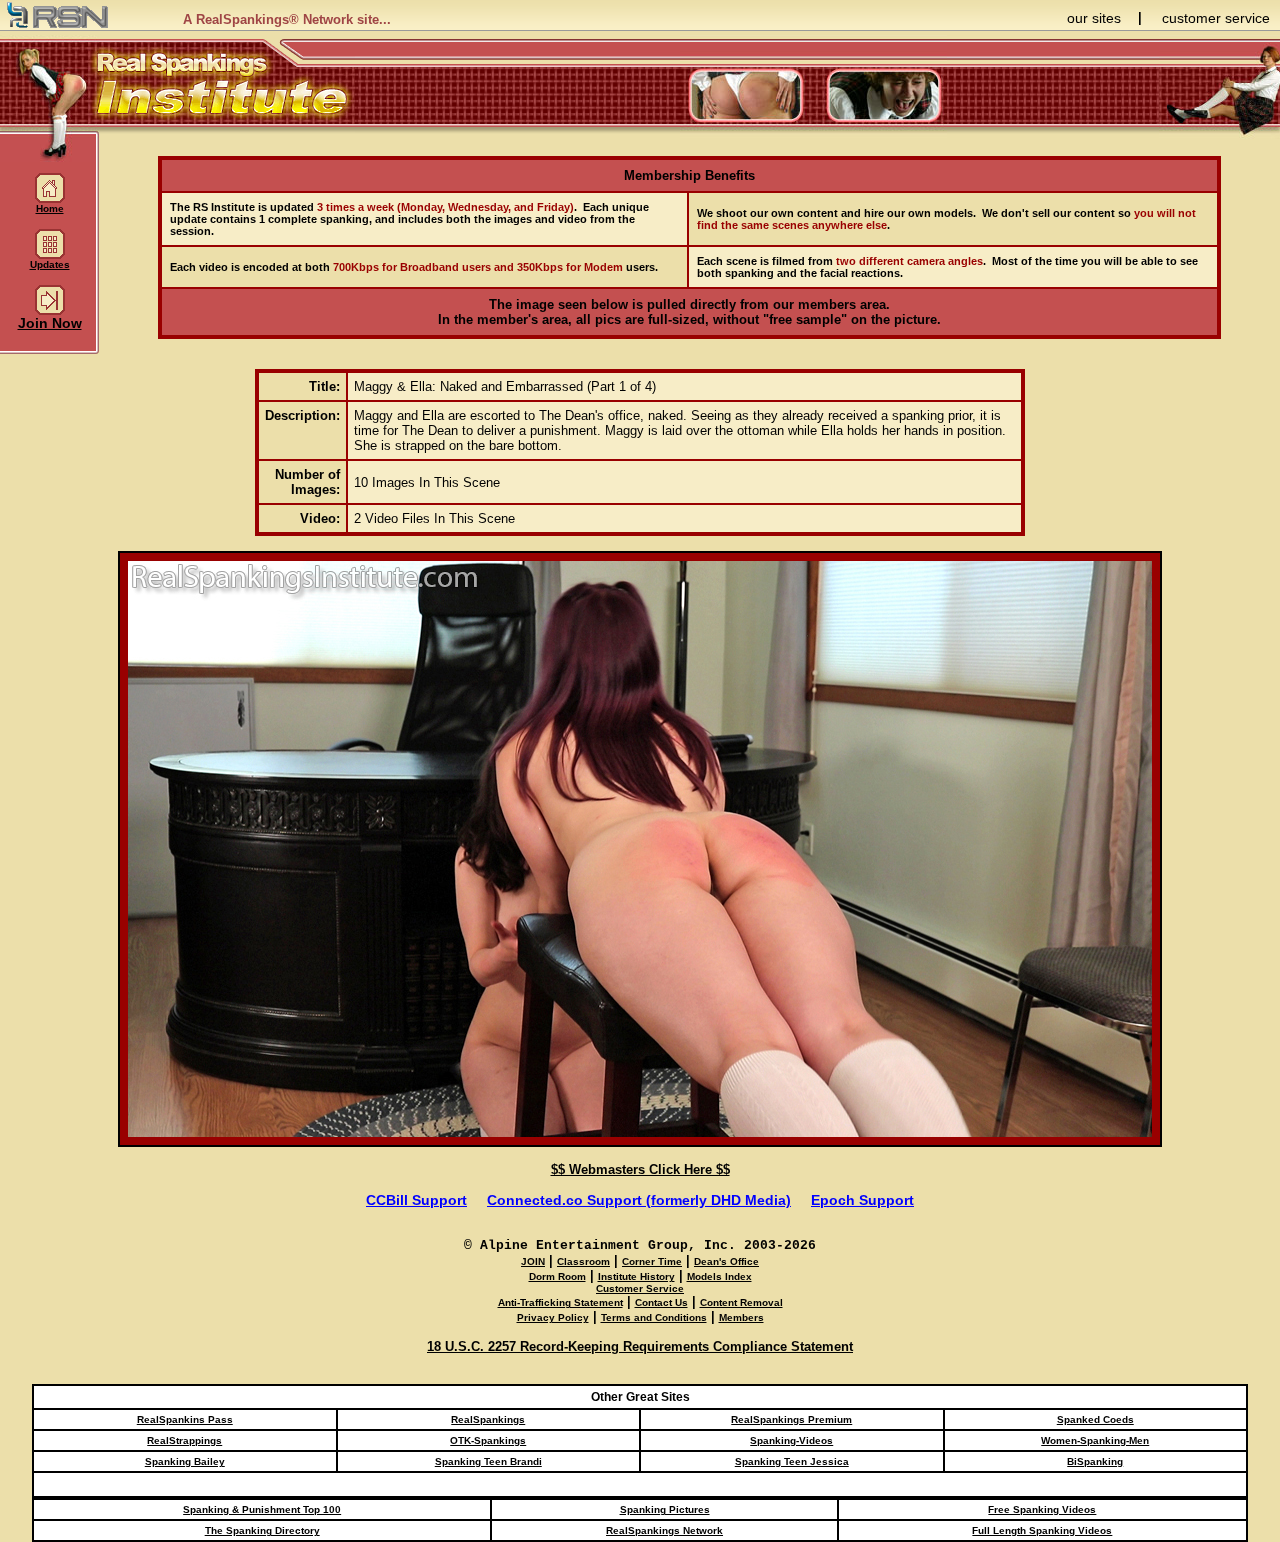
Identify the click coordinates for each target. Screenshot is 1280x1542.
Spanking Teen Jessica (792, 1461)
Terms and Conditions (654, 1317)
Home (50, 208)
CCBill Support (416, 1200)
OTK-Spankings (488, 1440)
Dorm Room (557, 1276)
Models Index (719, 1276)
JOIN (533, 1261)
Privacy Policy (553, 1317)
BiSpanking (1095, 1461)
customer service (1216, 18)
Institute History (636, 1276)
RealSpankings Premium (791, 1419)
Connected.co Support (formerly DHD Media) (639, 1200)
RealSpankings (488, 1419)
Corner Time (652, 1261)
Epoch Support (862, 1200)
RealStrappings (184, 1440)
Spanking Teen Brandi (488, 1461)
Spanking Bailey (185, 1461)
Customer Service (640, 1288)
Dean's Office (726, 1261)
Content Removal (741, 1302)
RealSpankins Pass (185, 1419)
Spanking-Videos (791, 1440)
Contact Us (661, 1302)
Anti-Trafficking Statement (560, 1302)
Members (741, 1317)
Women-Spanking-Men (1095, 1440)
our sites (1094, 18)
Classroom (583, 1261)
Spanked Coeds (1095, 1419)
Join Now (50, 323)
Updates (50, 264)
